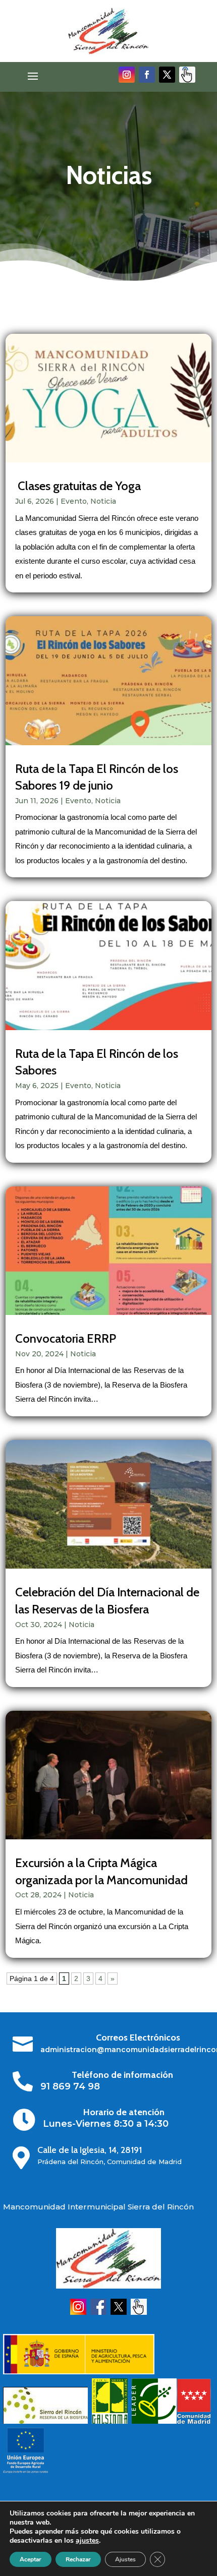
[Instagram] (78, 2312)
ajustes (87, 2541)
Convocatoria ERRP (66, 1338)
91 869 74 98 (70, 2086)
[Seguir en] (187, 75)
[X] (119, 2312)
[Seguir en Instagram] (127, 75)
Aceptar (31, 2559)
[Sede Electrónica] (139, 2312)
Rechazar (78, 2559)
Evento (74, 501)
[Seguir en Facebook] (147, 75)
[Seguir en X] (167, 75)
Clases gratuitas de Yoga (78, 486)
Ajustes (125, 2559)
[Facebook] (98, 2312)
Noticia (103, 501)
